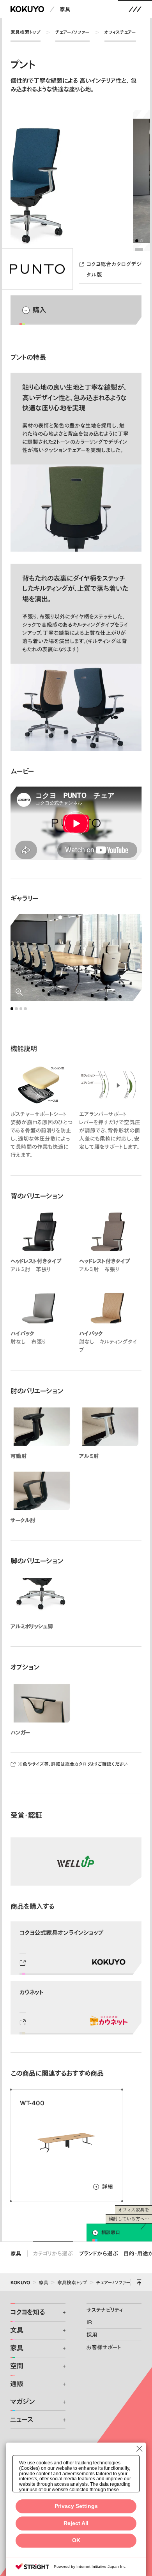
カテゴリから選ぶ (53, 2253)
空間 (17, 2366)
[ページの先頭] (139, 2282)
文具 (17, 2330)
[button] (76, 823)
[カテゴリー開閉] (60, 2313)
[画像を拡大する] (76, 958)
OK (76, 2540)
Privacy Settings (76, 2506)
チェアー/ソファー (72, 32)
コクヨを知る (27, 2312)
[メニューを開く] (135, 9)
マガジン (22, 2402)
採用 (92, 2335)
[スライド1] (137, 241)
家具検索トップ (26, 32)
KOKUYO (20, 2282)
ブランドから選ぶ (99, 2253)
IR (89, 2322)
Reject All (76, 2523)
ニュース (22, 2420)
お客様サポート (104, 2347)
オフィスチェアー (120, 32)
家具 (65, 9)
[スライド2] (141, 241)
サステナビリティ (105, 2310)
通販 (17, 2384)
